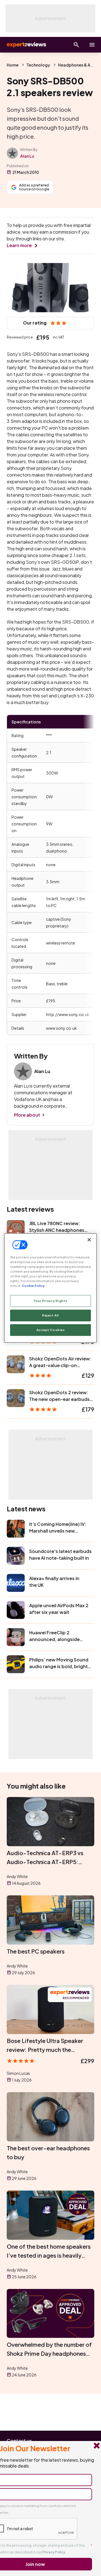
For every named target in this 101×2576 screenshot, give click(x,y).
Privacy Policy (54, 2552)
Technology (38, 65)
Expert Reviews (26, 45)
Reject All (50, 1316)
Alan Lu (27, 156)
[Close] (89, 1240)
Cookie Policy (33, 1286)
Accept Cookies (51, 1330)
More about (27, 1115)
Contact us (19, 2441)
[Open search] (76, 45)
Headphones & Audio (79, 65)
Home (13, 65)
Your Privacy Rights (50, 1301)
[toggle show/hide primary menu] (92, 45)
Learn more (19, 245)
